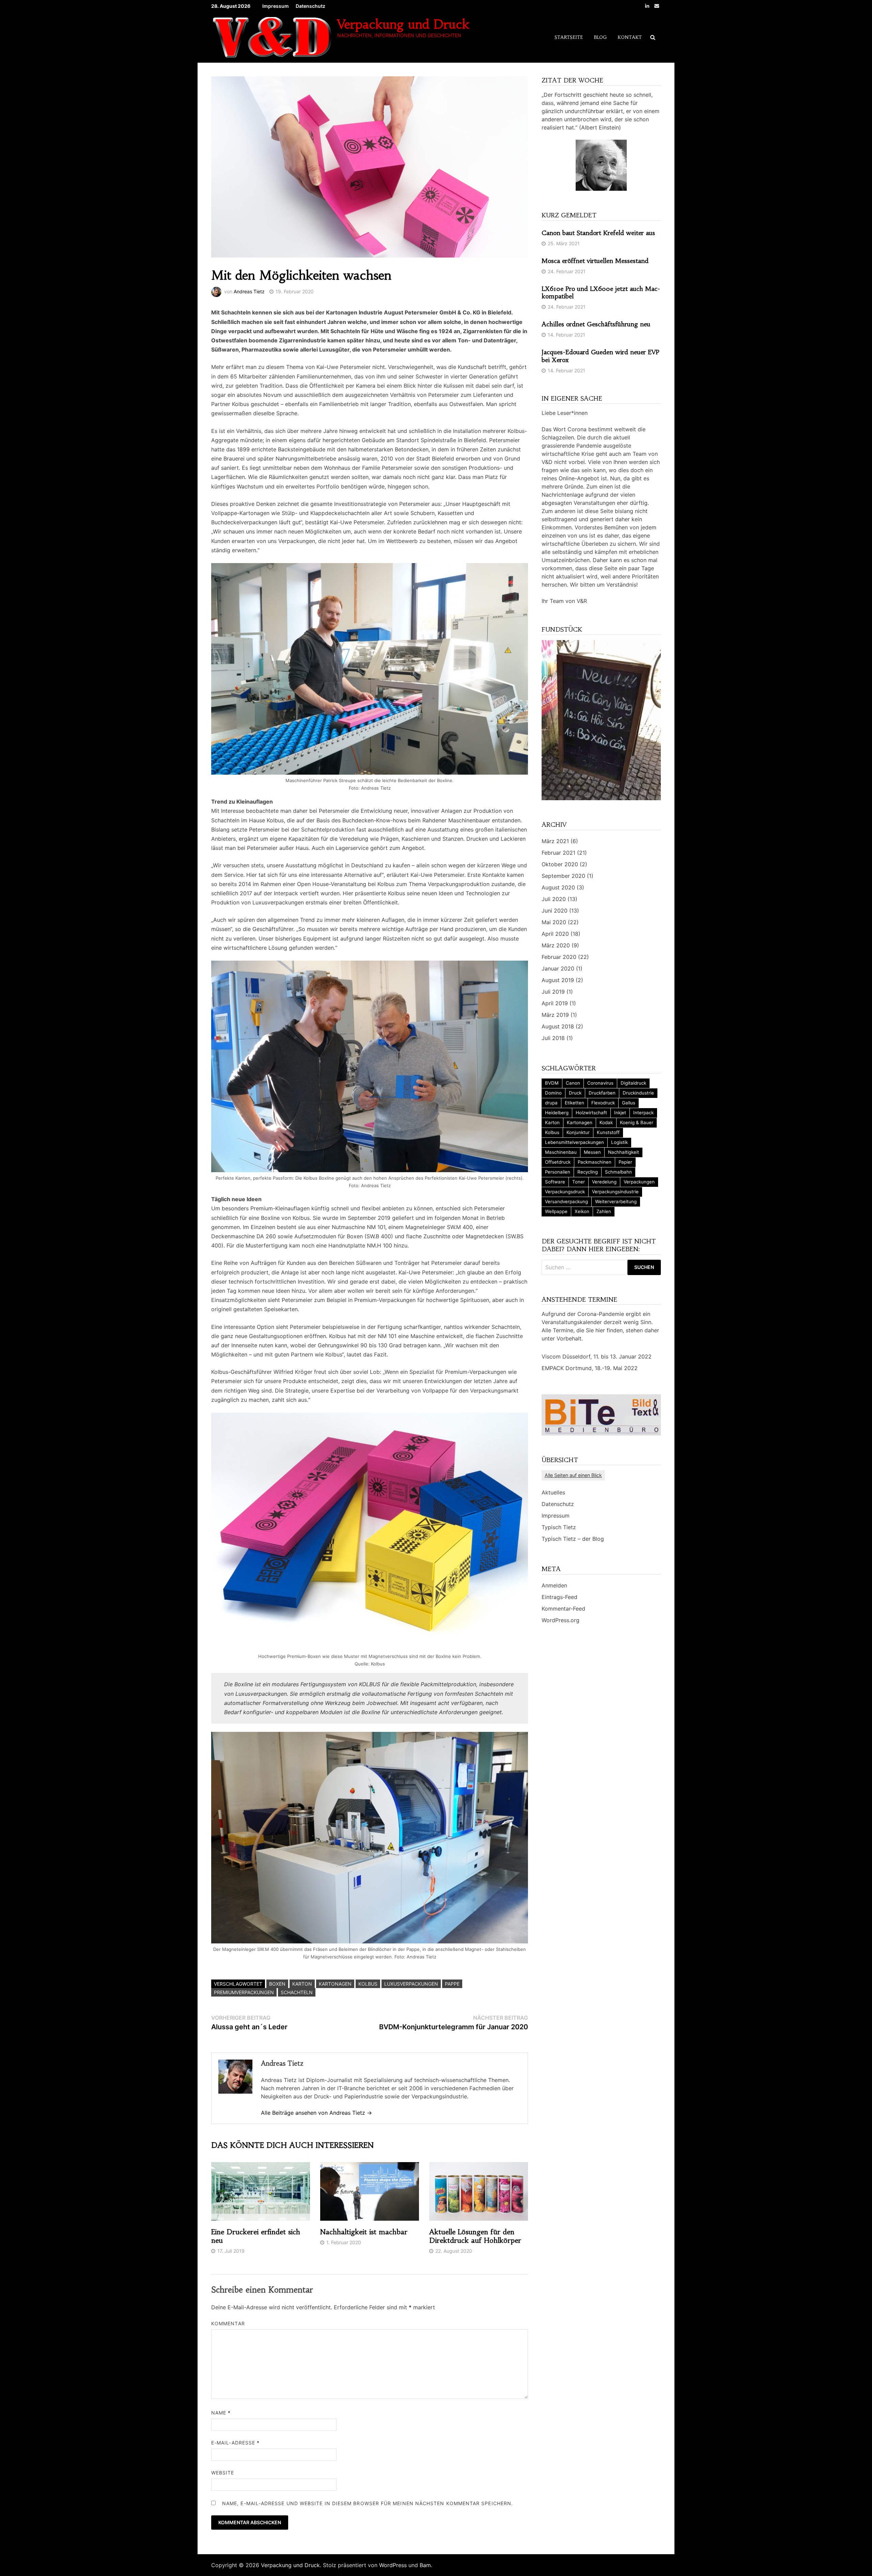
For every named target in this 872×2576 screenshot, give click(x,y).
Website (223, 2473)
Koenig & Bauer (637, 1122)
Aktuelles (553, 1492)
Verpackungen (639, 1182)
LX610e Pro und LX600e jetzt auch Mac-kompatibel (601, 293)
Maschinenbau (561, 1152)
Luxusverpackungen (411, 1984)
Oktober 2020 (560, 864)
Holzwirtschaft (591, 1113)
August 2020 (558, 887)
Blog (600, 37)
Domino (553, 1093)
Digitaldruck (633, 1083)
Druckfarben (602, 1093)
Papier (625, 1162)
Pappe (452, 1984)
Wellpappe (556, 1211)
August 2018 (558, 1026)
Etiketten (574, 1103)
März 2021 (555, 841)
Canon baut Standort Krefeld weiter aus (598, 233)
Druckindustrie (638, 1093)
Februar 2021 (558, 853)
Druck (575, 1093)
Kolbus (368, 1984)
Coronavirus (600, 1083)
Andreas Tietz (249, 291)
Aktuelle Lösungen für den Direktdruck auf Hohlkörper (475, 2236)
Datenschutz (310, 6)
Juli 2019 (553, 992)
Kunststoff (608, 1132)
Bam (425, 2565)
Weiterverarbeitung (616, 1201)
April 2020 (555, 934)
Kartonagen (335, 1984)
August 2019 (558, 980)
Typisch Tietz (559, 1527)
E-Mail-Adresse (235, 2443)
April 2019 (555, 1003)
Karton (302, 1984)
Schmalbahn (618, 1172)
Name (221, 2413)
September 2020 (563, 876)
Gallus (629, 1103)
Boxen (277, 1984)
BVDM (552, 1083)
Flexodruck (603, 1103)
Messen (592, 1152)
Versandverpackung (566, 1201)
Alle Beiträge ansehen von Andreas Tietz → (316, 2113)
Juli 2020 (554, 899)
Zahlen (604, 1211)
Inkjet (620, 1113)
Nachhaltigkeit (624, 1152)
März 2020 (556, 945)
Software (555, 1182)
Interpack (643, 1113)
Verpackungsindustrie (615, 1192)
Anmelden (554, 1585)
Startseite (569, 37)
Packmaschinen (595, 1162)
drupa (551, 1103)
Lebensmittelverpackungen (574, 1142)
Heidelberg (557, 1113)
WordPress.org (560, 1620)
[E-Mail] (657, 5)
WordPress (393, 2565)
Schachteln (297, 1992)
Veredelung (604, 1182)
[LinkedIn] (648, 5)
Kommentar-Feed (563, 1609)
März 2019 (555, 1015)
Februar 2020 (559, 957)
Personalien (558, 1172)
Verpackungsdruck (565, 1192)
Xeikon (582, 1211)
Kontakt (630, 37)
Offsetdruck (558, 1162)
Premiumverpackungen (244, 1992)
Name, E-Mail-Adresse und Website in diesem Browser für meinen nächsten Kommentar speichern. (368, 2503)
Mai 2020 (554, 922)
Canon (573, 1083)
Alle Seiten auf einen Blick (573, 1475)
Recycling (588, 1172)
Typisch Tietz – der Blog (573, 1539)
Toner (579, 1182)
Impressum (276, 6)
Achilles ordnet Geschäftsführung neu (596, 324)
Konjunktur (578, 1132)
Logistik (619, 1142)
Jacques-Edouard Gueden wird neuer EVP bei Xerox (601, 356)
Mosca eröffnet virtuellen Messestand (595, 261)
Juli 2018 (553, 1038)
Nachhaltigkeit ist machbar (364, 2232)
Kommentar (228, 2323)
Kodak (606, 1122)
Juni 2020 (555, 911)
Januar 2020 (558, 968)
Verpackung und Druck (403, 24)
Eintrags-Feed (559, 1597)
